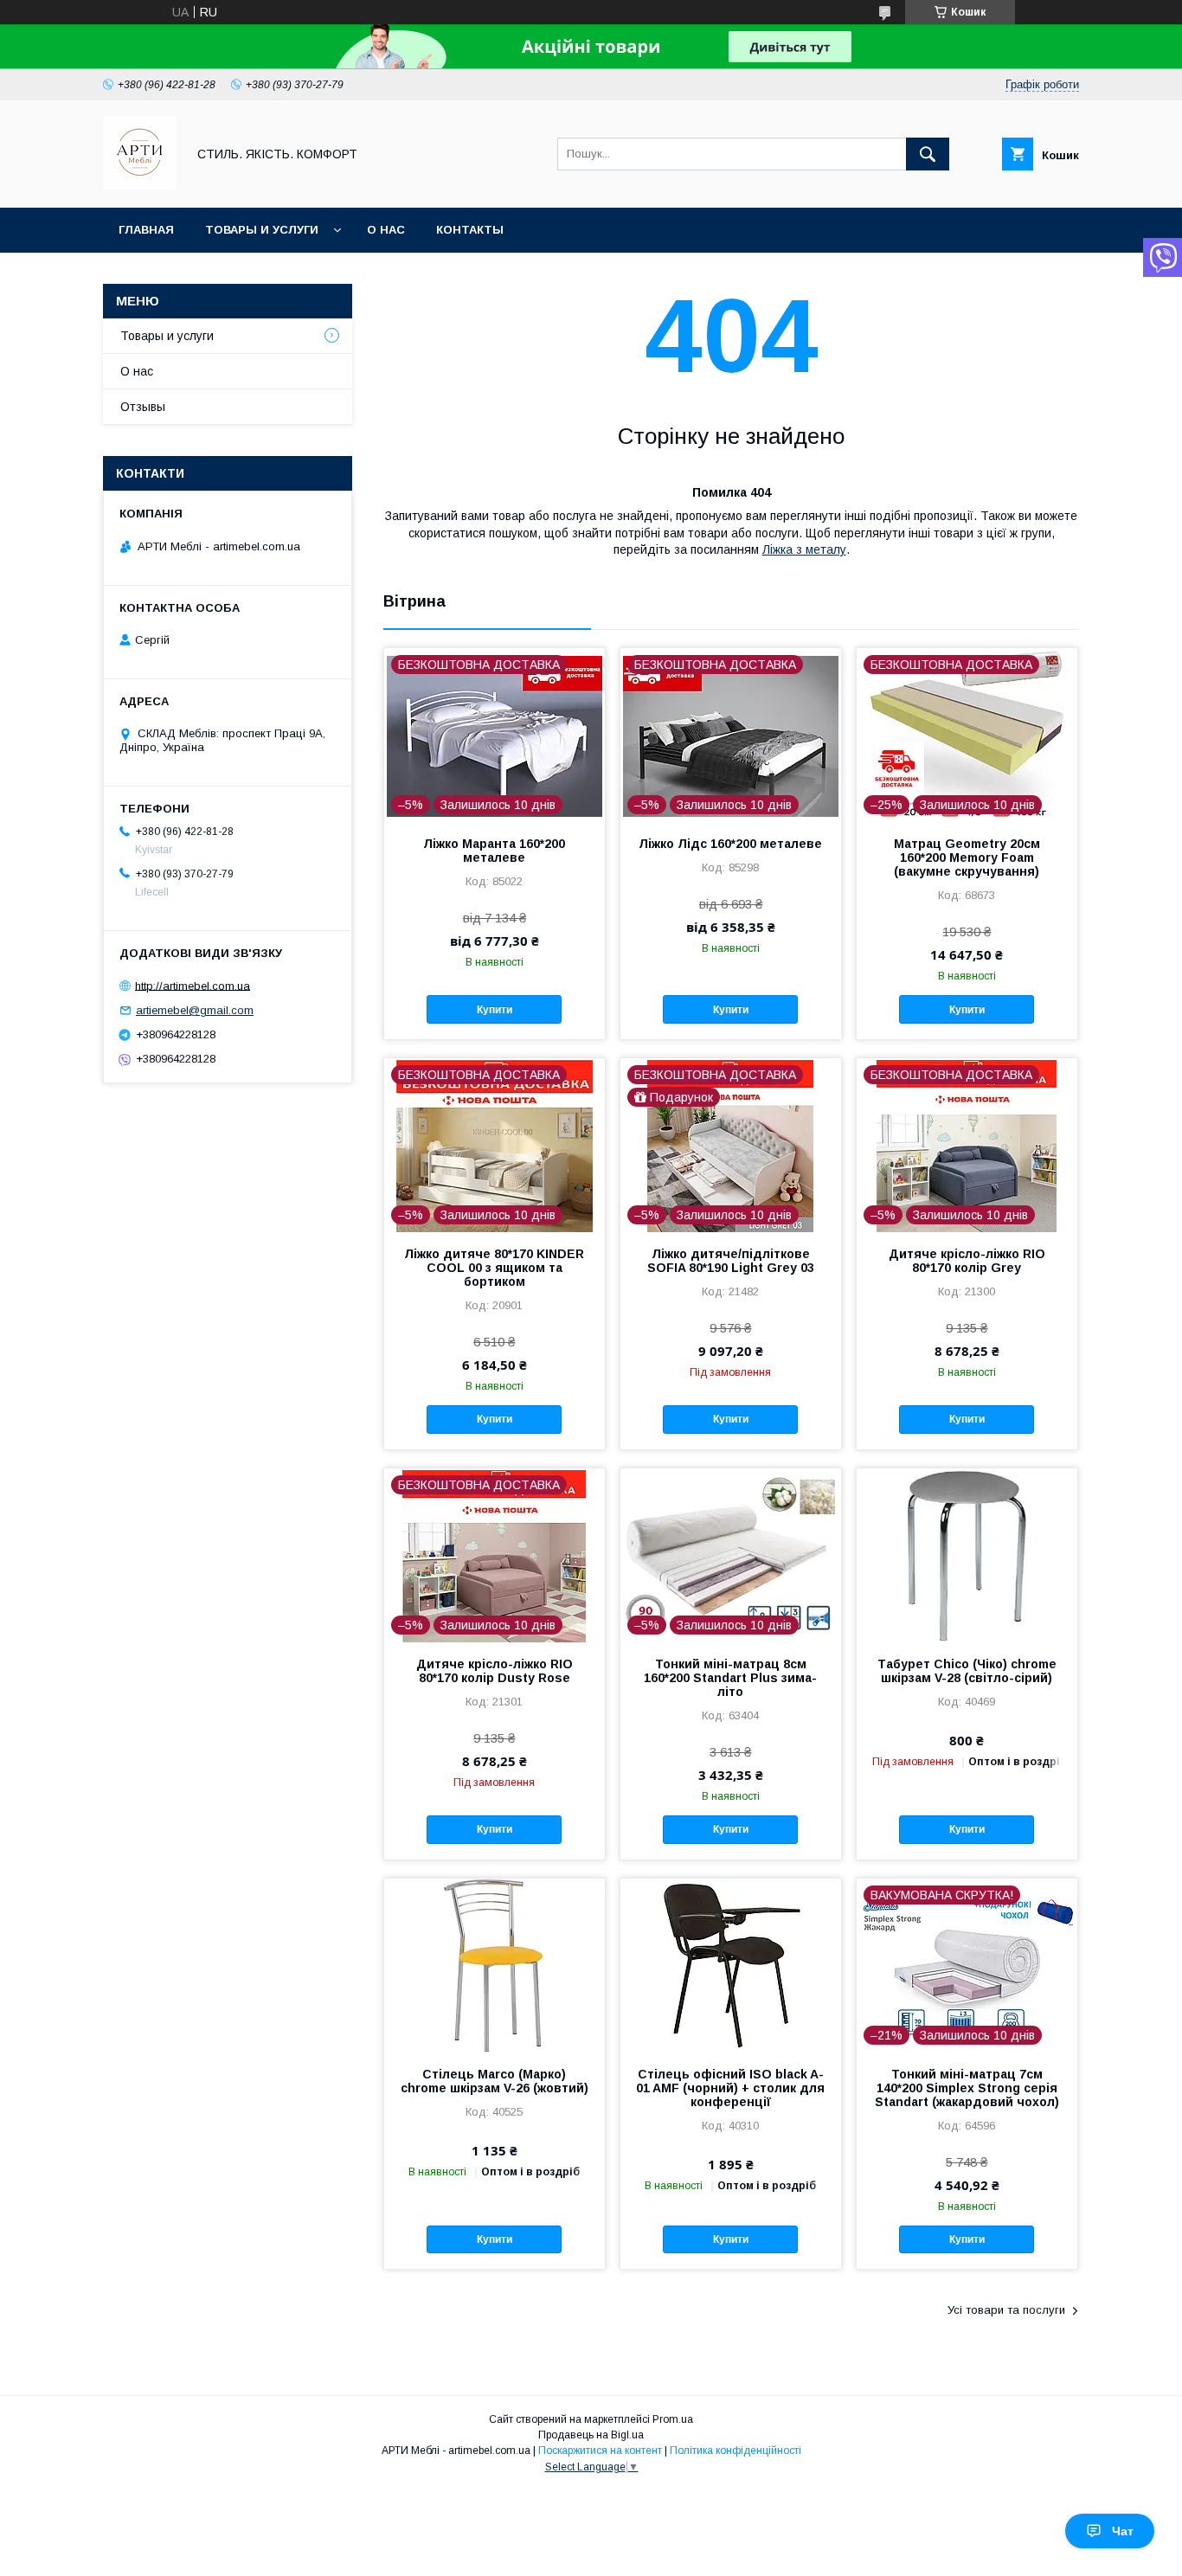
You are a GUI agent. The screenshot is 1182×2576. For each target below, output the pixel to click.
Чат (1123, 2531)
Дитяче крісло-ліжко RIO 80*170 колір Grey (967, 1261)
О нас (386, 230)
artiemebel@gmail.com (195, 1010)
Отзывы (143, 407)
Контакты (470, 230)
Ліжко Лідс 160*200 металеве (730, 844)
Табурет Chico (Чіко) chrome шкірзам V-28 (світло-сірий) (967, 1671)
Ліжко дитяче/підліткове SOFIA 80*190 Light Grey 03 (731, 1261)
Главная (146, 230)
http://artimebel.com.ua (193, 985)
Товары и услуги (262, 230)
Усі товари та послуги (1006, 2310)
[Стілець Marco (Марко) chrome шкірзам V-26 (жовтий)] (495, 1965)
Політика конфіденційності (736, 2451)
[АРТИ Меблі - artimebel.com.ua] (140, 185)
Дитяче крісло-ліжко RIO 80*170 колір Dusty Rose (495, 1671)
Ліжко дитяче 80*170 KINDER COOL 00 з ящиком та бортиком (494, 1268)
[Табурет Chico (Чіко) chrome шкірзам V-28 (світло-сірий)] (967, 1555)
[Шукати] (928, 154)
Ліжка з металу (804, 549)
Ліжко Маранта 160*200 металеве (494, 851)
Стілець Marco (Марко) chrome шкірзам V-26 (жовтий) (495, 2081)
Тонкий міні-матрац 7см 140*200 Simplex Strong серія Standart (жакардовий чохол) (967, 2088)
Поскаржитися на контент (600, 2451)
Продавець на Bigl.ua (591, 2435)
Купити (495, 1010)
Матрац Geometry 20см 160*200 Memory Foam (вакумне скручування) (967, 858)
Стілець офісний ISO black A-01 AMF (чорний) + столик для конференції (730, 2088)
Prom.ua (673, 2419)
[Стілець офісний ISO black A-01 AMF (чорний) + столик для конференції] (731, 1965)
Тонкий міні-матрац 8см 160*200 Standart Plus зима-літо (730, 1678)
